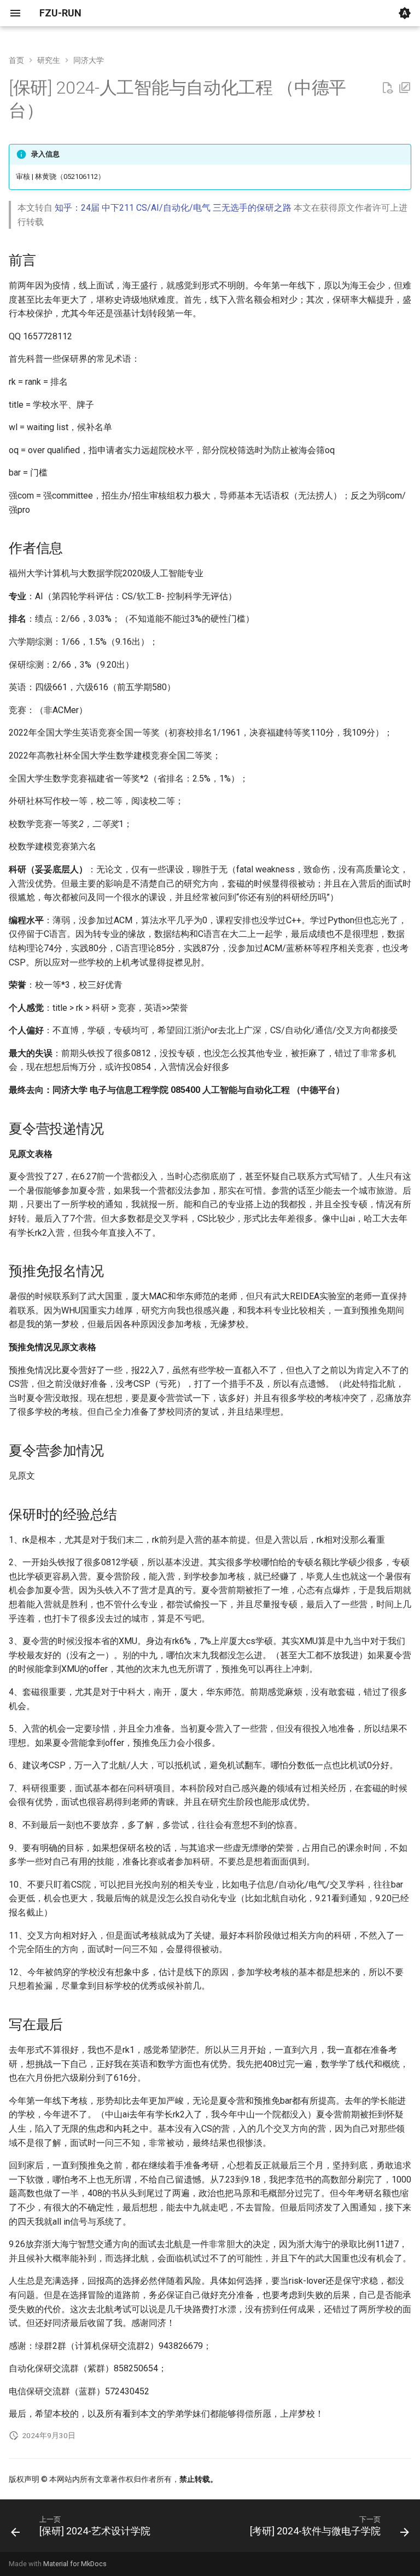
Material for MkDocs (75, 2564)
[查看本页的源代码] (387, 88)
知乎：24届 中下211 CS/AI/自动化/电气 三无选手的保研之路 (173, 208)
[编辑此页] (405, 88)
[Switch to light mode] (405, 13)
